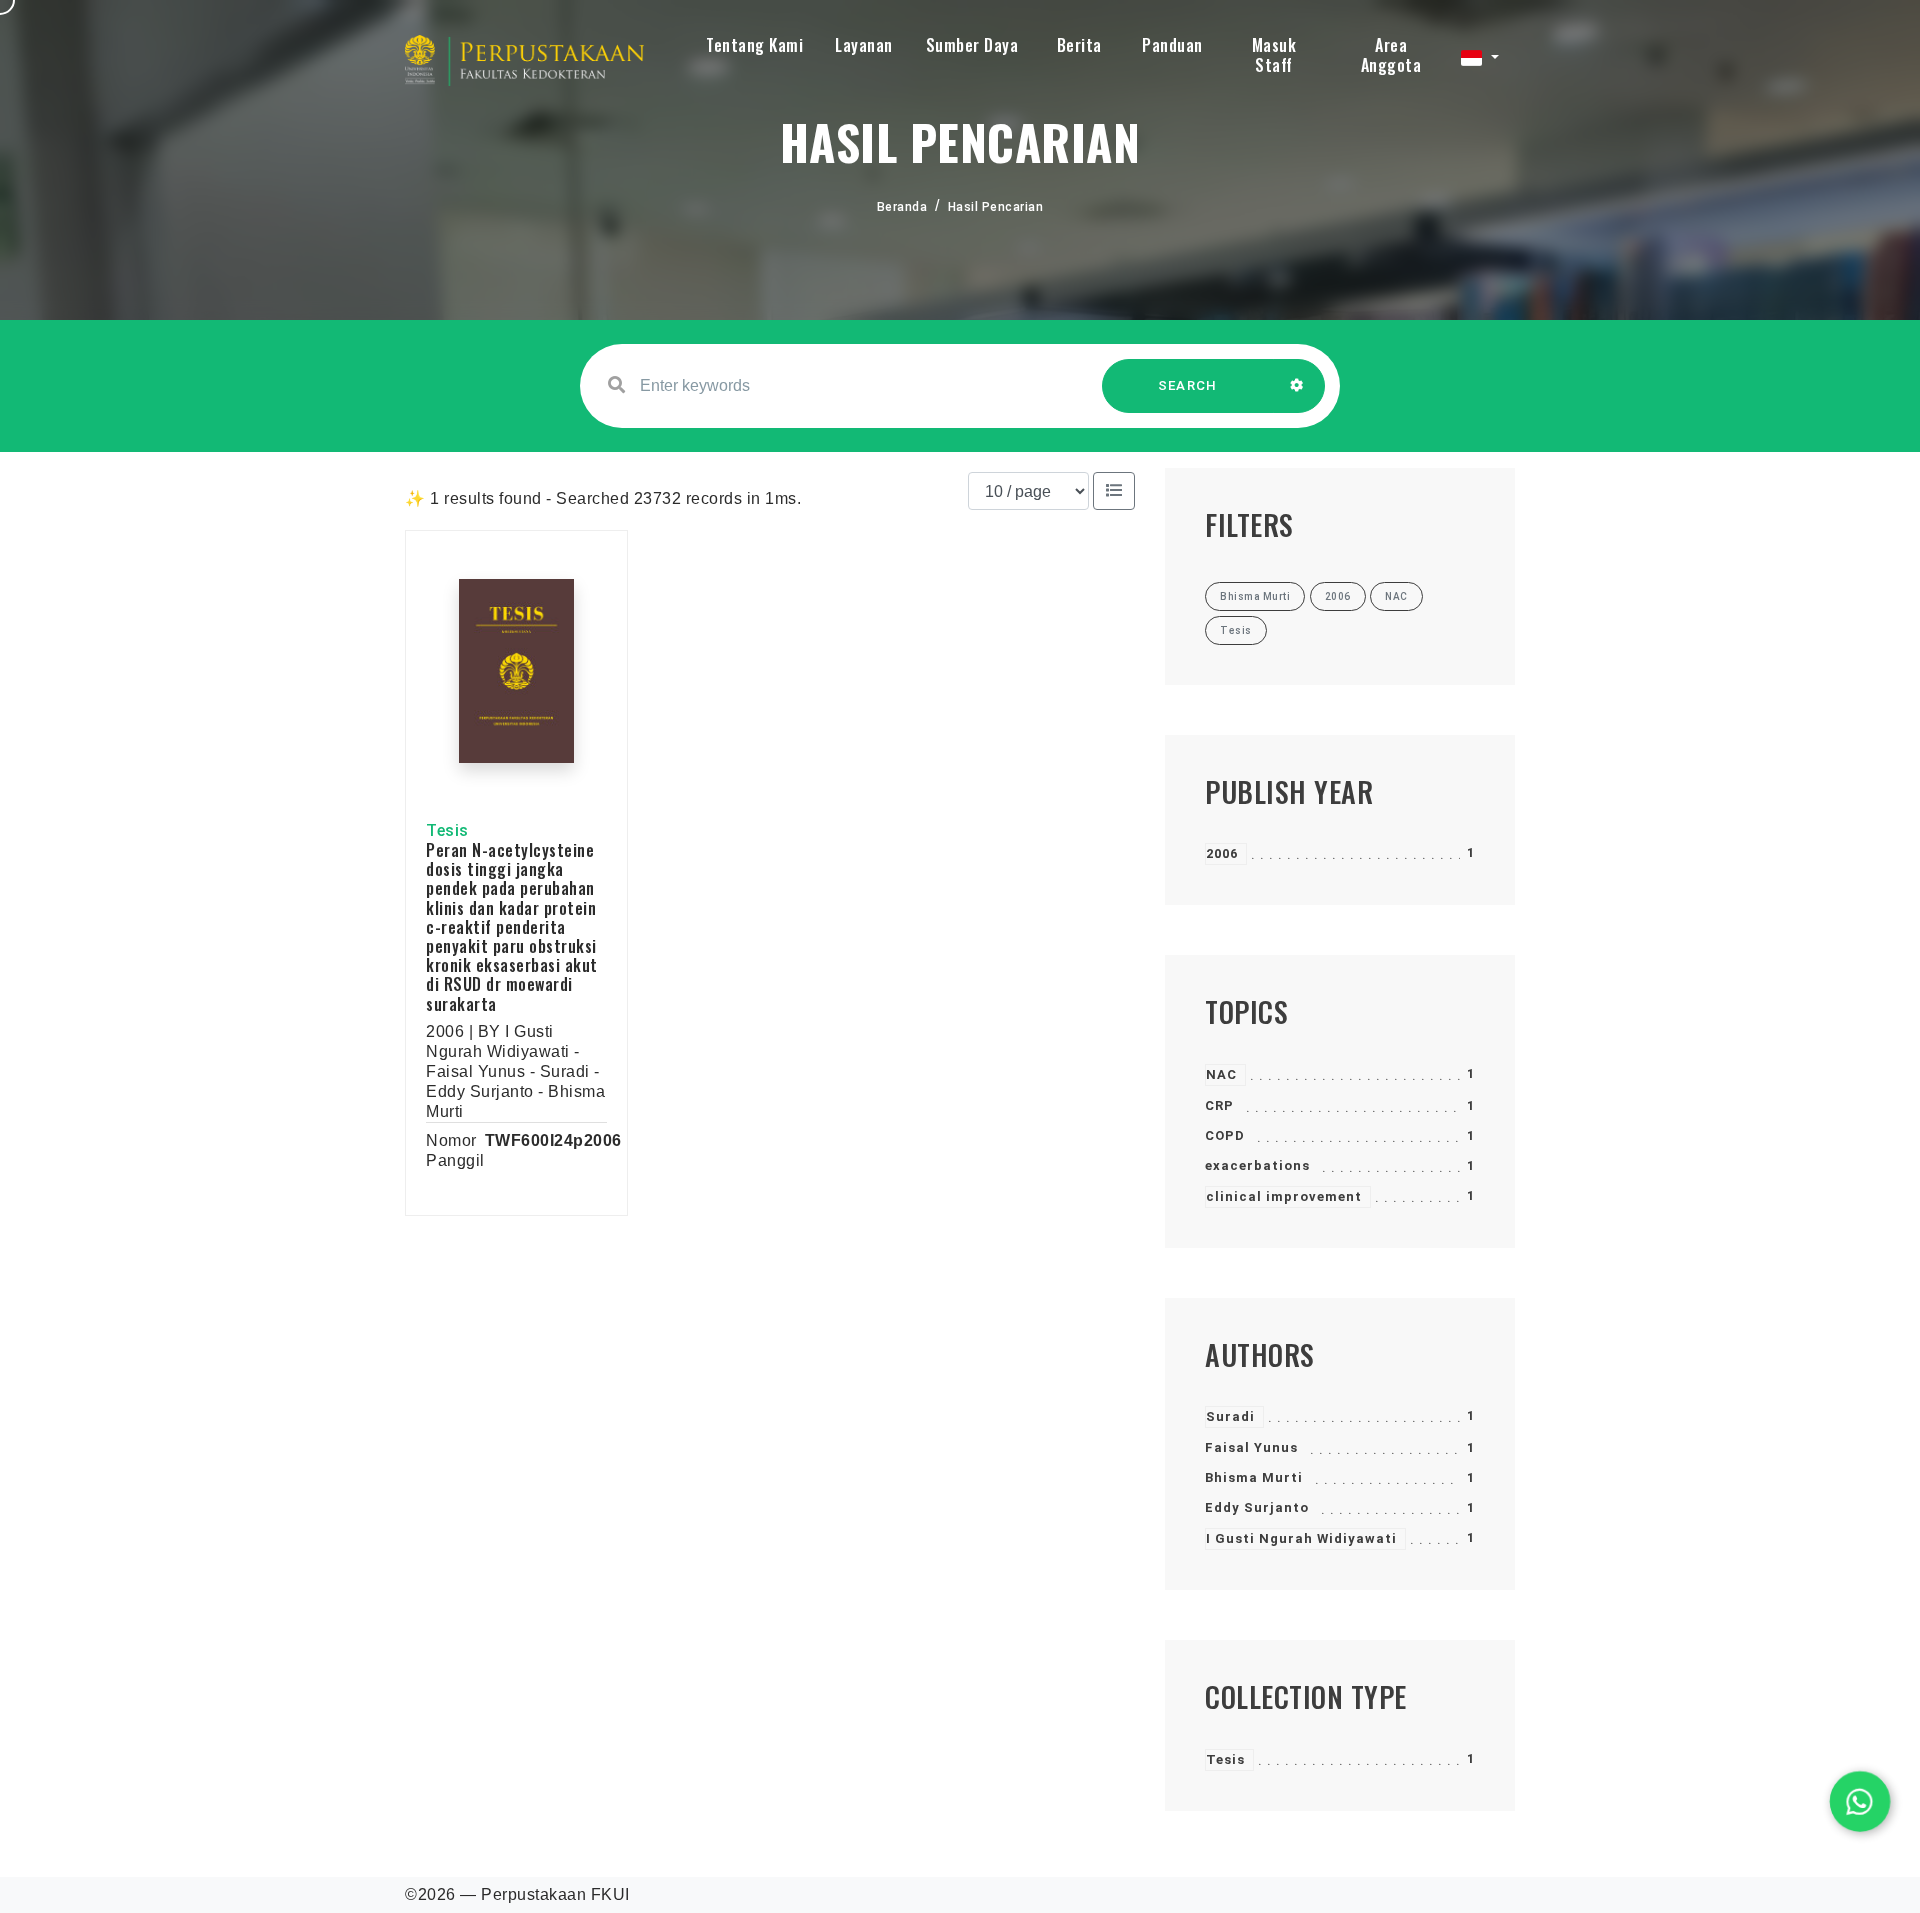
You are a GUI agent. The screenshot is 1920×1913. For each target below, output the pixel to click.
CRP (1219, 1105)
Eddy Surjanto (1257, 1507)
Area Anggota (1391, 55)
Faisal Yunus (1251, 1447)
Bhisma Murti (1254, 1477)
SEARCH (1188, 385)
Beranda (902, 207)
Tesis (1225, 1759)
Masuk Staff (1274, 55)
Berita (1079, 45)
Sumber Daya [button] (972, 45)
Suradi (1230, 1416)
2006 (1222, 853)
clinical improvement (1284, 1196)
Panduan (1172, 45)
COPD (1225, 1135)
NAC (1221, 1074)
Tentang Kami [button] (754, 45)
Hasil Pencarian (996, 207)
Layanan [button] (864, 45)
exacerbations (1257, 1165)
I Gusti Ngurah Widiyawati (1301, 1538)
